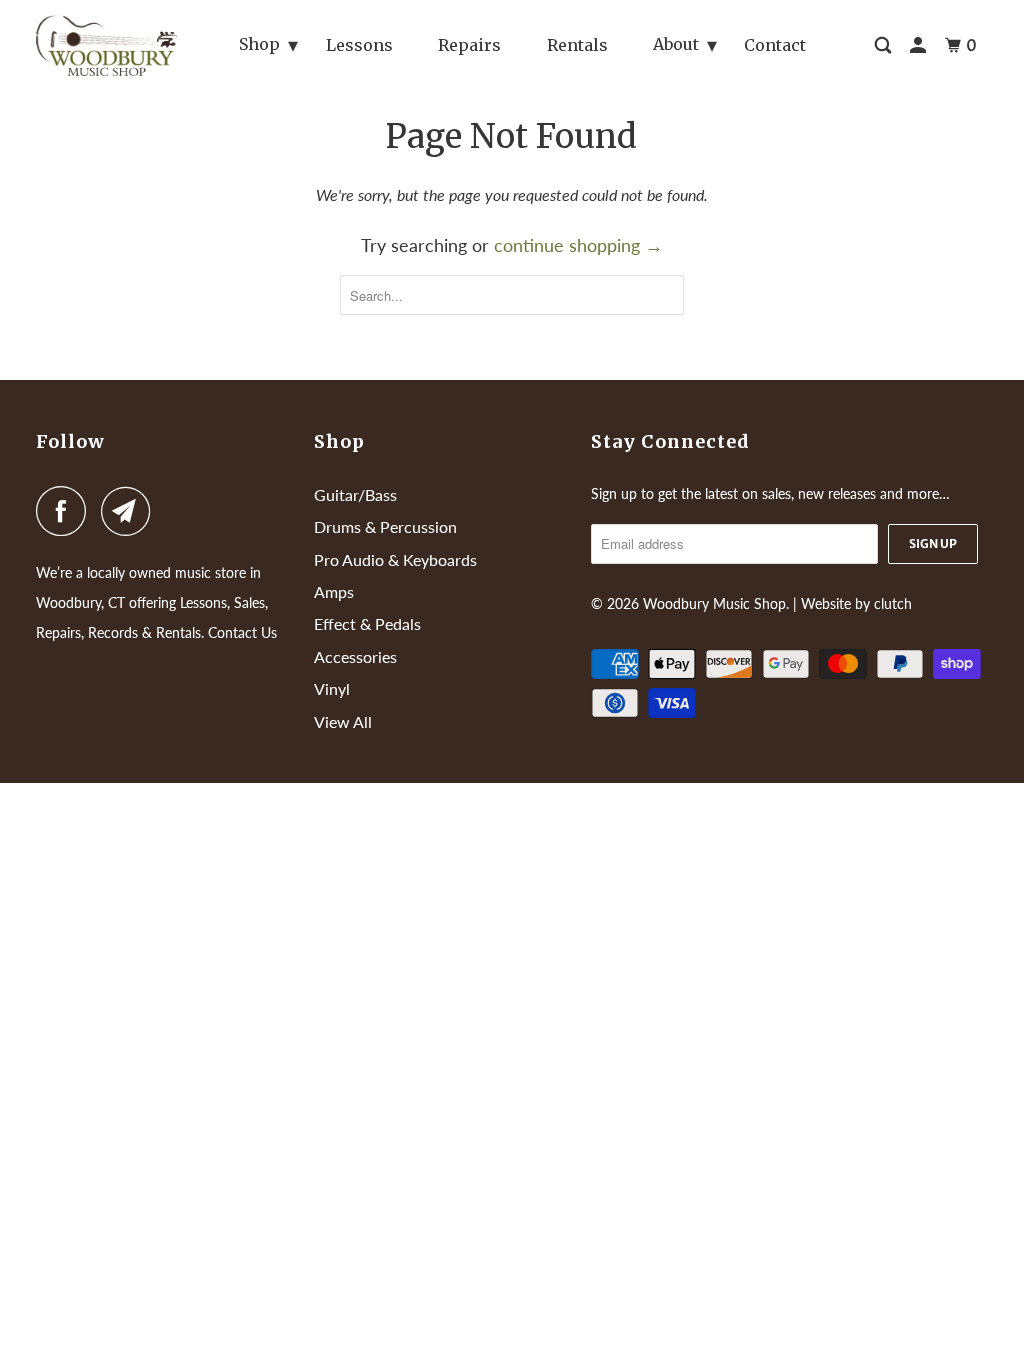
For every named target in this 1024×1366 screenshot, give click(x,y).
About (676, 44)
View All (343, 721)
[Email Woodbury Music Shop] (131, 511)
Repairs (469, 45)
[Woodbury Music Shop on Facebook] (66, 511)
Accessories (355, 656)
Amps (334, 591)
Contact (775, 45)
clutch (893, 603)
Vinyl (332, 688)
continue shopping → (578, 245)
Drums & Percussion (385, 526)
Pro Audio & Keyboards (395, 559)
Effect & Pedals (367, 623)
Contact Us (242, 632)
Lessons (359, 45)
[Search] (884, 45)
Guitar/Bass (355, 494)
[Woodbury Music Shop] (107, 45)
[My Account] (919, 45)
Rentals (577, 45)
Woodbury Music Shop (714, 603)
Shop (259, 44)
